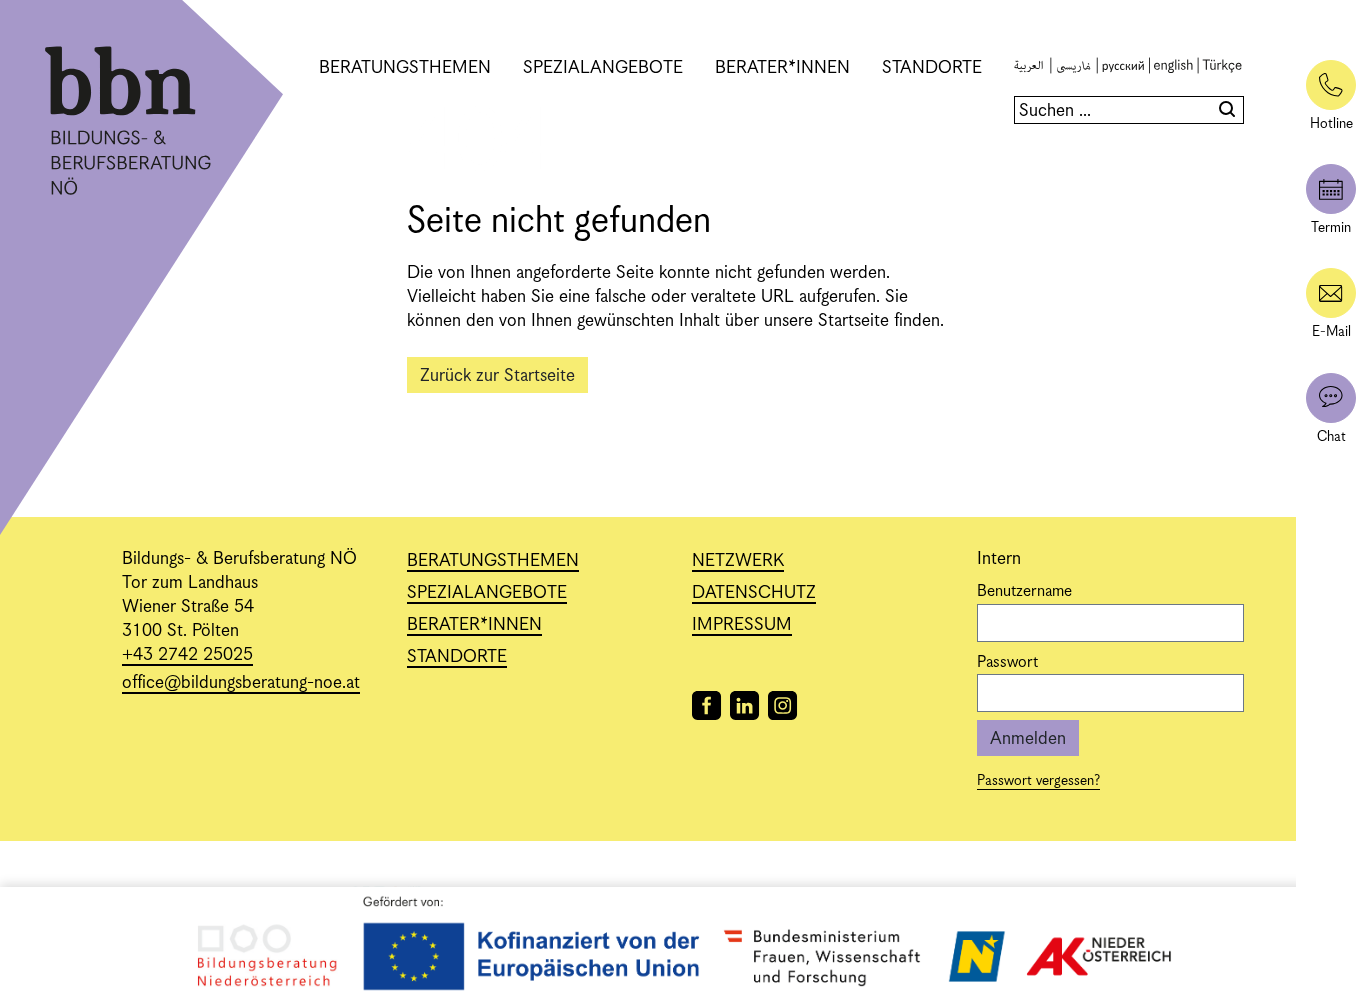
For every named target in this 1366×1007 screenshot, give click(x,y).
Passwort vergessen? (1038, 781)
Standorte (932, 68)
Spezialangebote (603, 68)
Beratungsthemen (405, 68)
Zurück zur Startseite (497, 376)
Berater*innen (782, 68)
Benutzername (1024, 592)
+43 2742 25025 (187, 655)
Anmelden (1028, 739)
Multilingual (1121, 68)
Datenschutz (754, 593)
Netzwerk (738, 561)
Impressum (742, 625)
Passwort (1007, 663)
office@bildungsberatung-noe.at (241, 683)
